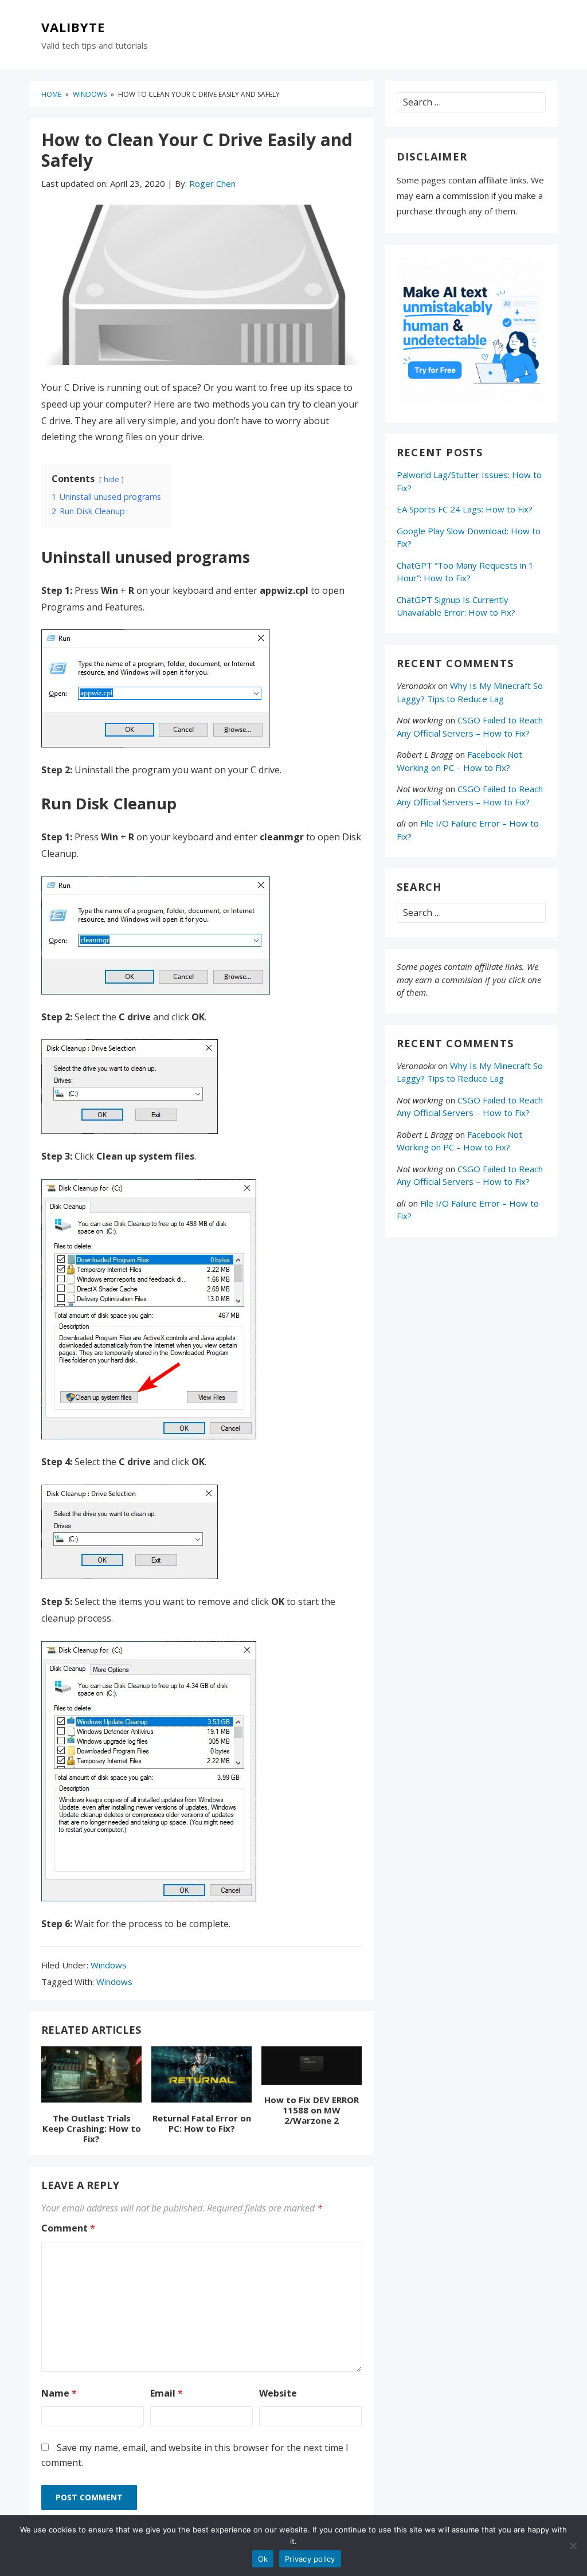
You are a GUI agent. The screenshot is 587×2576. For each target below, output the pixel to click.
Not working (420, 720)
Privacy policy (310, 2559)
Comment (68, 2228)
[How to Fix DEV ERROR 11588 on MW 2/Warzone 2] (312, 2068)
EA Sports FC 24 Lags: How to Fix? (465, 509)
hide (111, 479)
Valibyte (73, 28)
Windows (109, 1965)
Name (59, 2393)
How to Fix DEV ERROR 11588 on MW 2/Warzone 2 (312, 2110)
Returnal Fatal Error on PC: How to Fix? (202, 2123)
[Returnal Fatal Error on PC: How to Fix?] (201, 2077)
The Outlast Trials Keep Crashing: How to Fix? (92, 2128)
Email (167, 2393)
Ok (263, 2559)
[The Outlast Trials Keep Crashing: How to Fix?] (91, 2077)
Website (278, 2393)
